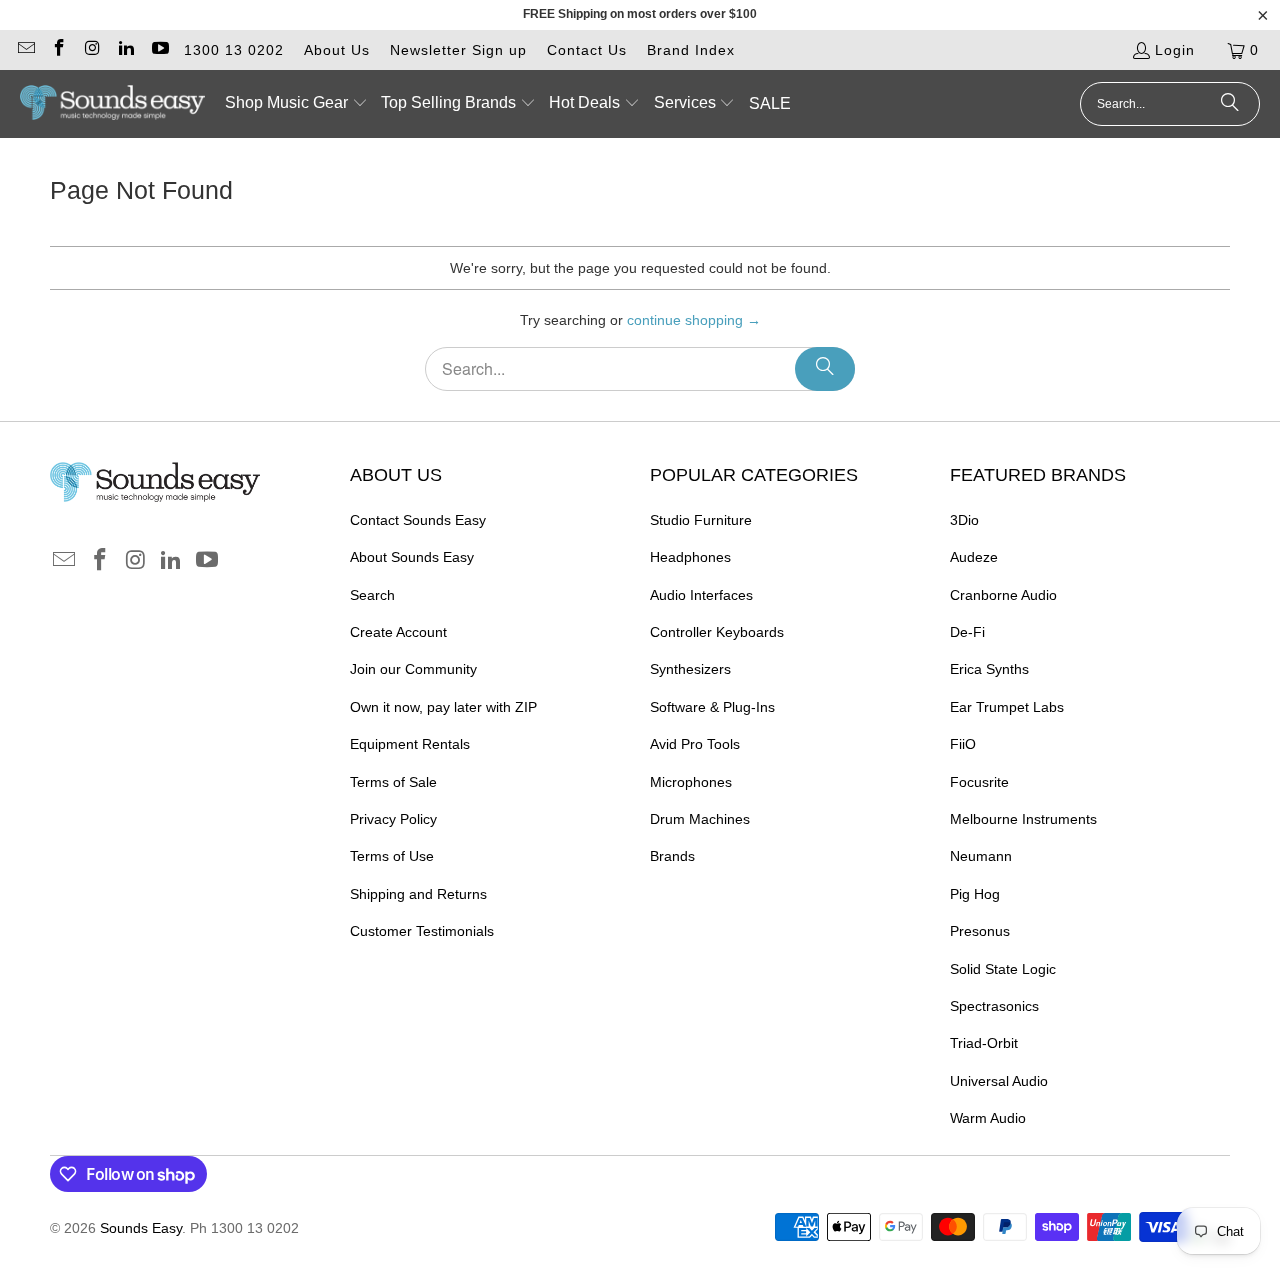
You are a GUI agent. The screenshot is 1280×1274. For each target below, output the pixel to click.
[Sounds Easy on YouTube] (159, 50)
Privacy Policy (393, 819)
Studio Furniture (701, 520)
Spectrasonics (994, 1006)
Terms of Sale (393, 782)
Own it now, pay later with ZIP (443, 707)
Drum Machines (700, 819)
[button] (296, 104)
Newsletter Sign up (458, 50)
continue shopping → (694, 320)
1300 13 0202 (234, 50)
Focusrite (979, 782)
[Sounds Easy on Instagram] (92, 50)
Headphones (690, 557)
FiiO (963, 744)
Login (1175, 50)
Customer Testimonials (422, 931)
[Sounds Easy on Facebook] (59, 50)
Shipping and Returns (418, 894)
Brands (672, 856)
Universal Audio (999, 1081)
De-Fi (967, 632)
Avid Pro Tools (695, 744)
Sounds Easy (141, 1228)
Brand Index (691, 50)
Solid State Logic (1003, 969)
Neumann (981, 856)
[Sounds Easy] (112, 104)
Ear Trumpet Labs (1007, 707)
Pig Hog (975, 894)
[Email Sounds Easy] (25, 50)
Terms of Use (392, 856)
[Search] (1230, 104)
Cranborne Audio (1003, 595)
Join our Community (413, 669)
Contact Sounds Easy (418, 520)
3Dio (964, 520)
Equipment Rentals (410, 744)
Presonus (980, 931)
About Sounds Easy (412, 557)
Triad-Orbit (984, 1043)
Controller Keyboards (717, 632)
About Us (337, 50)
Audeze (974, 557)
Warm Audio (988, 1118)
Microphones (691, 782)
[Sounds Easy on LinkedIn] (126, 50)
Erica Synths (989, 669)
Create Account (398, 632)
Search (372, 595)
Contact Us (587, 50)
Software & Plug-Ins (712, 707)
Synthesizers (690, 669)
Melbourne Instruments (1023, 819)
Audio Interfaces (701, 595)
